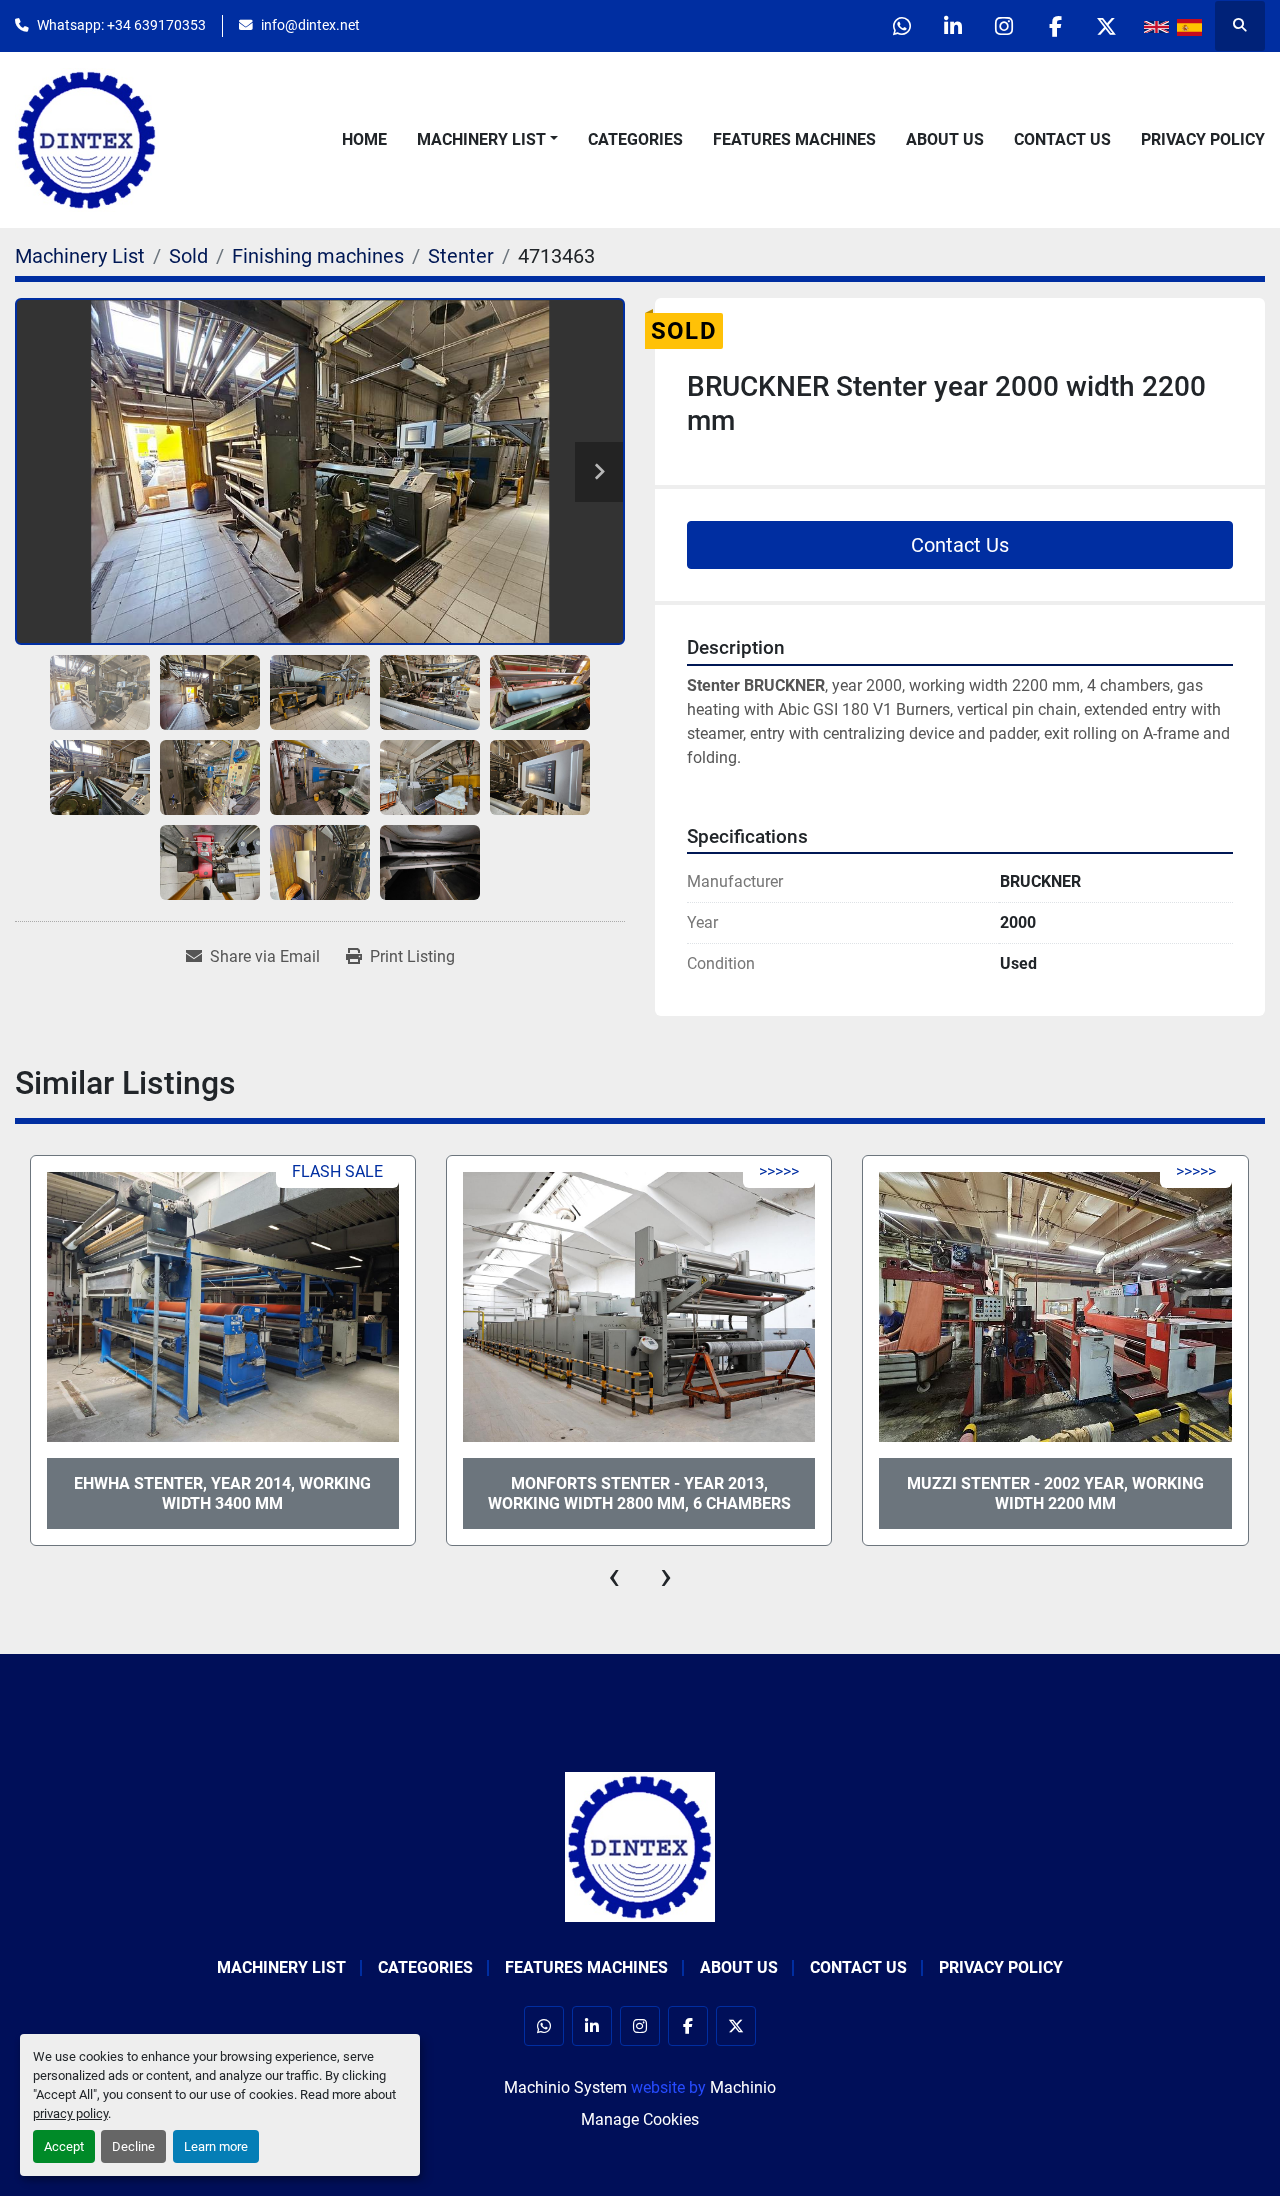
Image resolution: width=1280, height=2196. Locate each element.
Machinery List (481, 139)
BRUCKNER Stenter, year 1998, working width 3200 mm (1055, 1493)
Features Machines (794, 139)
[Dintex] (640, 1845)
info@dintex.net (310, 25)
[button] (487, 140)
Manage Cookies (640, 2119)
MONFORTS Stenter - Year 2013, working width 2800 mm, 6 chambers (222, 1493)
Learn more (216, 2146)
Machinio (743, 2087)
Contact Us (1062, 139)
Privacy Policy (1203, 139)
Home (364, 139)
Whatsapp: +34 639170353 (121, 25)
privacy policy (70, 2113)
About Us (945, 139)
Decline (133, 2146)
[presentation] (614, 1576)
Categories (635, 139)
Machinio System (565, 2087)
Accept (64, 2146)
